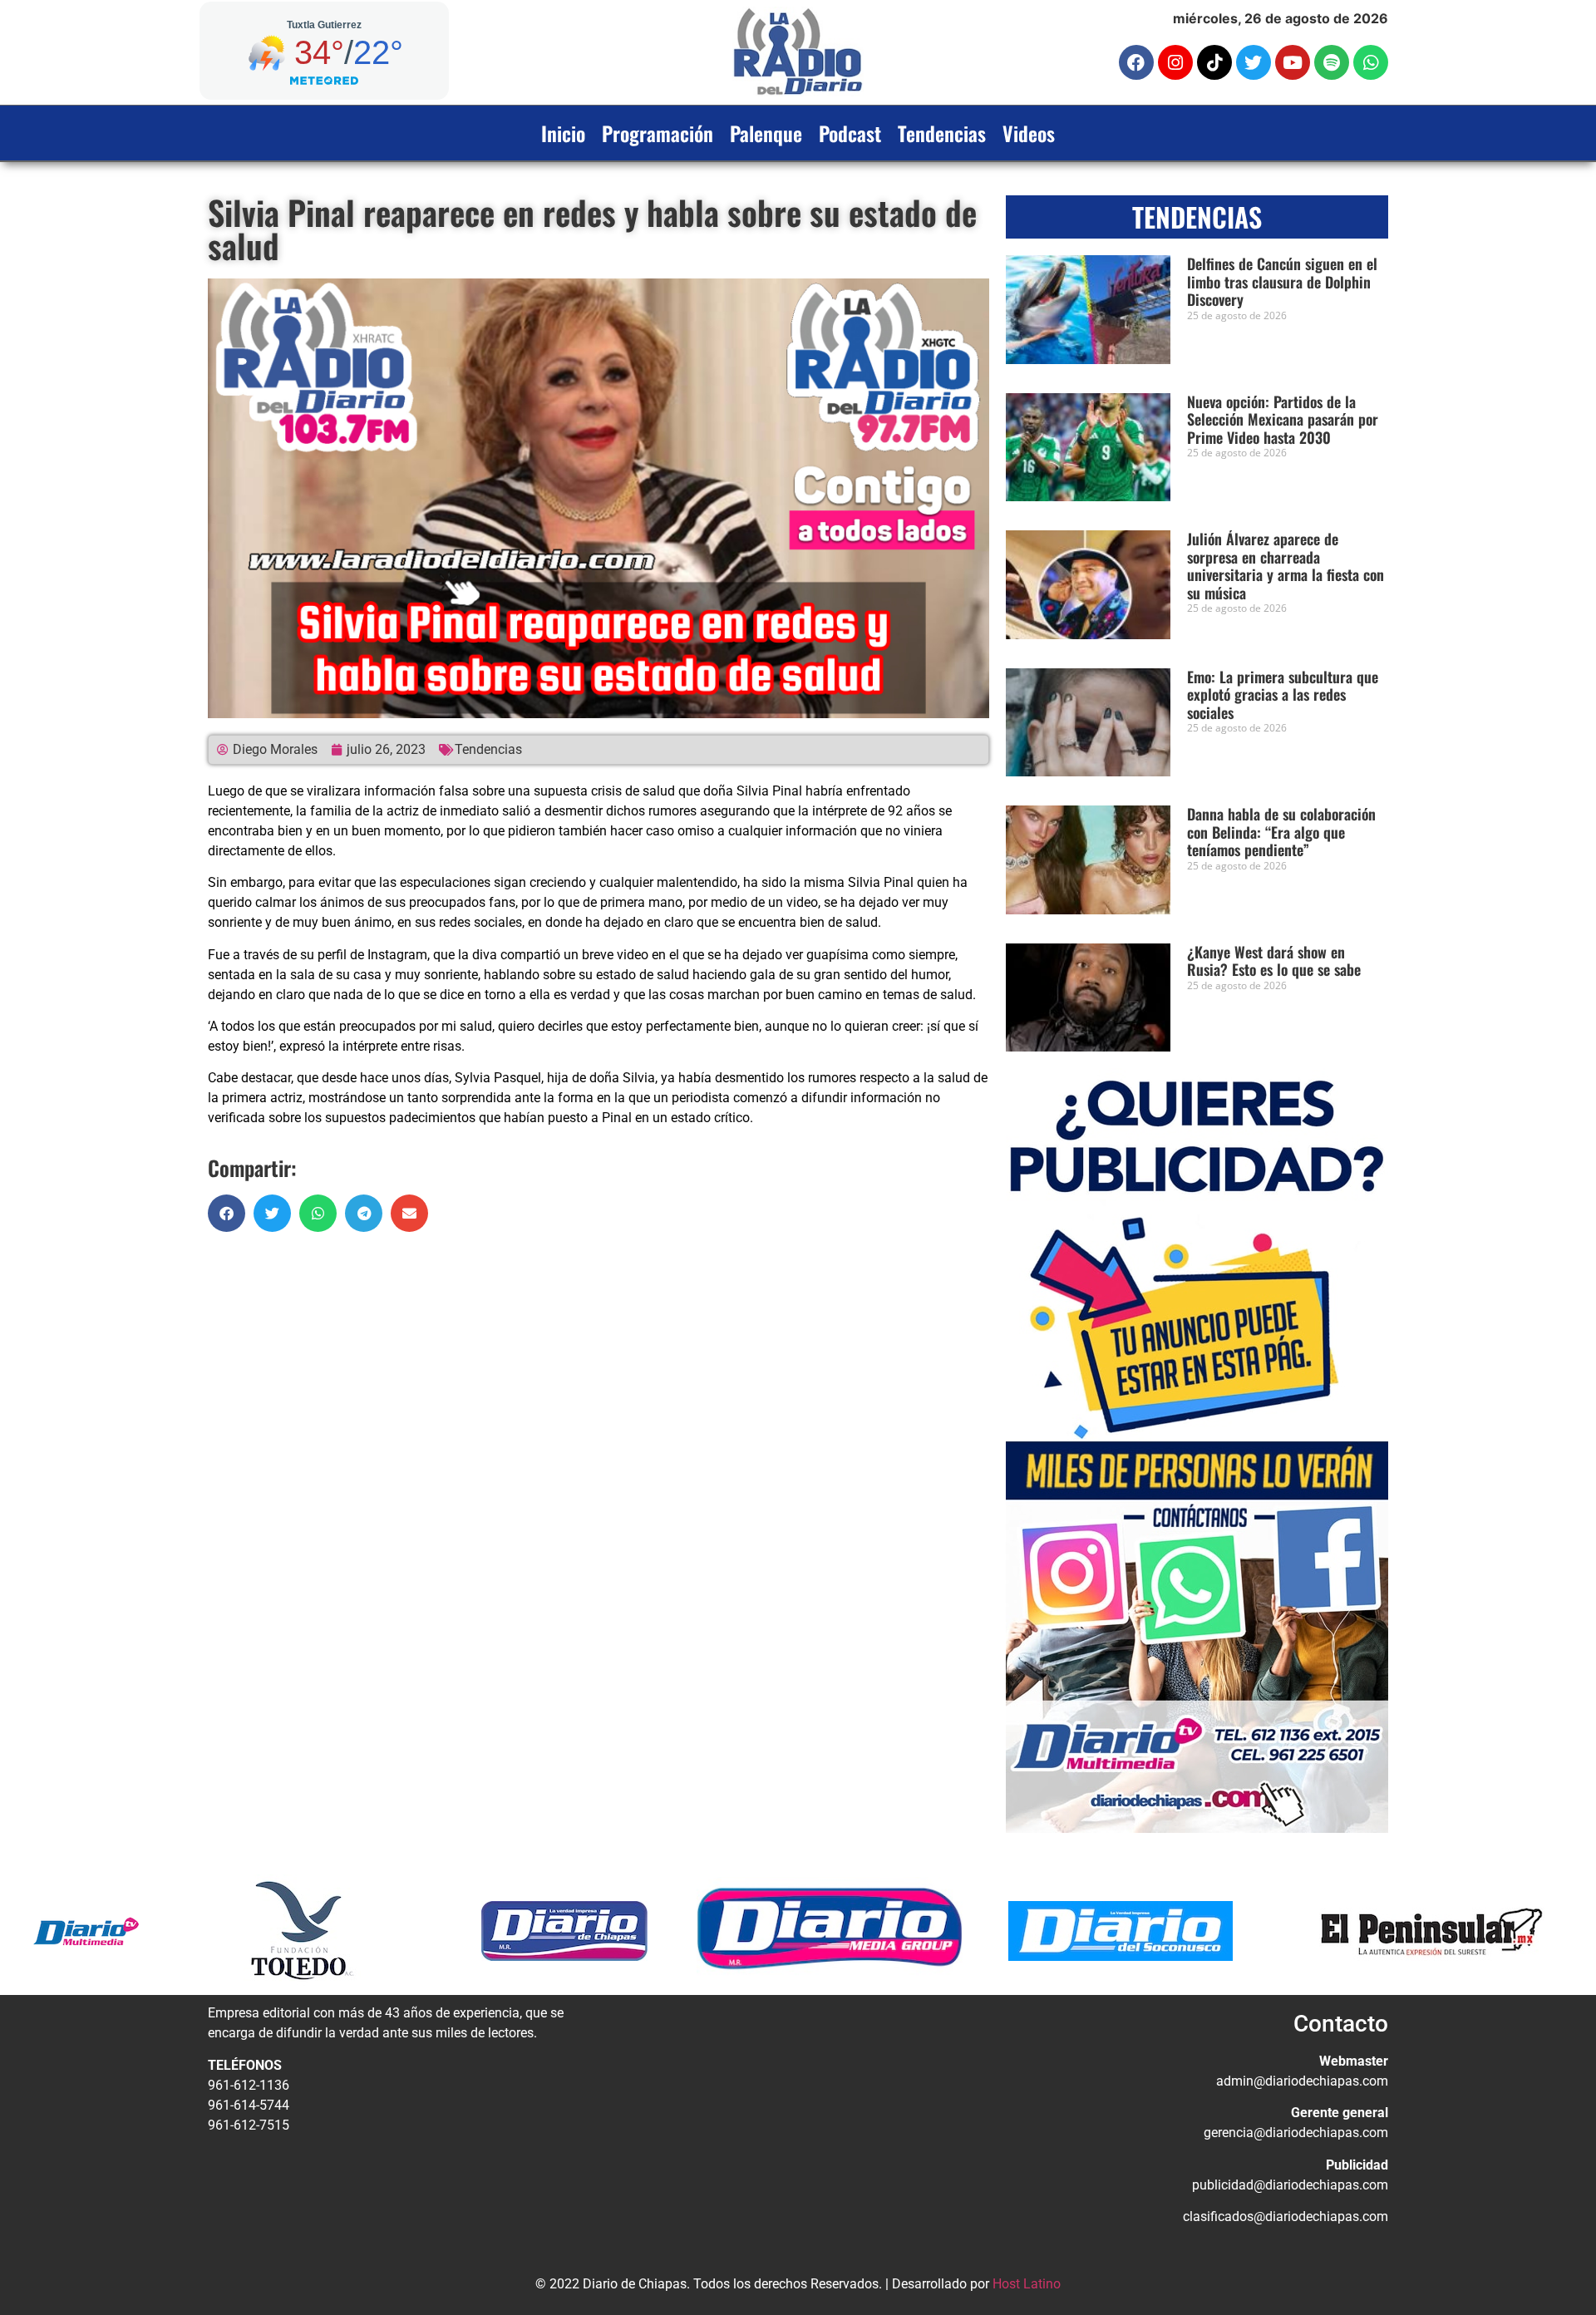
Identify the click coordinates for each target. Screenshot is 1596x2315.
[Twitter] (1254, 62)
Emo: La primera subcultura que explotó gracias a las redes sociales (1283, 694)
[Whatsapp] (1371, 62)
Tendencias (942, 133)
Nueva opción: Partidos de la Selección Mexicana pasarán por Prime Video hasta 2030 (1283, 419)
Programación (658, 133)
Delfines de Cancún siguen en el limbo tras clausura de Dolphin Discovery (1282, 281)
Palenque (766, 133)
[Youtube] (1293, 62)
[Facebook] (1136, 62)
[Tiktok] (1214, 62)
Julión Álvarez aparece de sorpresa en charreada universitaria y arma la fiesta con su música (1286, 566)
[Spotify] (1332, 62)
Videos (1029, 133)
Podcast (850, 133)
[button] (227, 1213)
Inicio (563, 133)
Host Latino (1027, 2284)
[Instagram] (1175, 62)
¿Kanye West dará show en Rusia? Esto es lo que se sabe (1274, 961)
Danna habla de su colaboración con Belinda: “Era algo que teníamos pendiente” (1281, 832)
